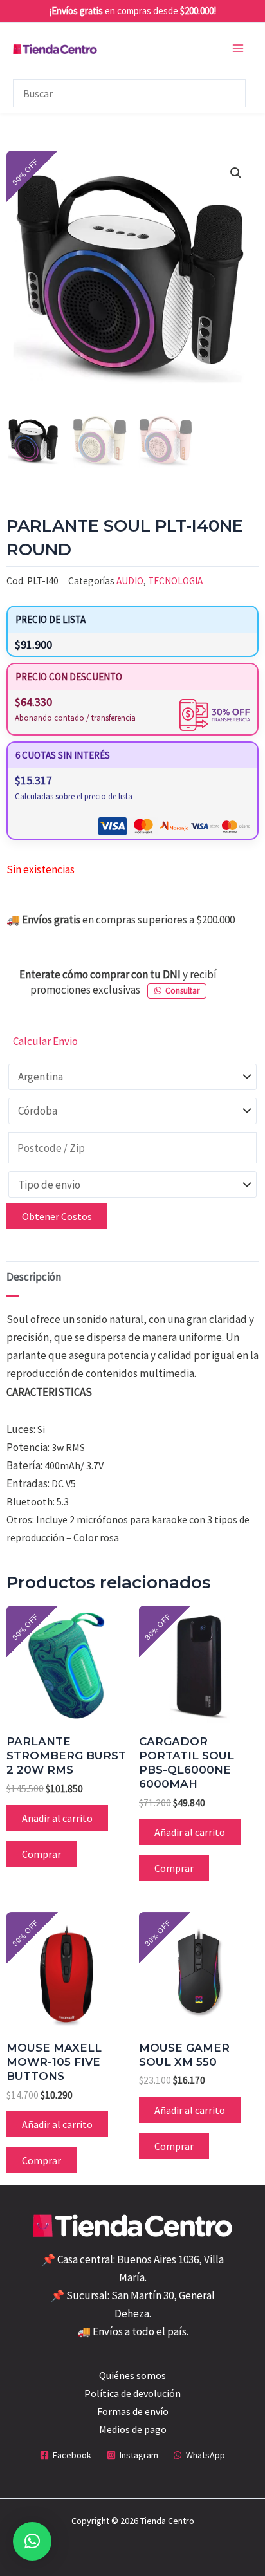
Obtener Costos (57, 1216)
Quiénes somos (132, 2375)
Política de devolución (132, 2393)
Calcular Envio (45, 1041)
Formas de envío (133, 2411)
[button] (236, 173)
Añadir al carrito (57, 1818)
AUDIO (130, 581)
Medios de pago (133, 2429)
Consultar (182, 991)
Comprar (41, 1854)
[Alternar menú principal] (238, 48)
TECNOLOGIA (175, 581)
